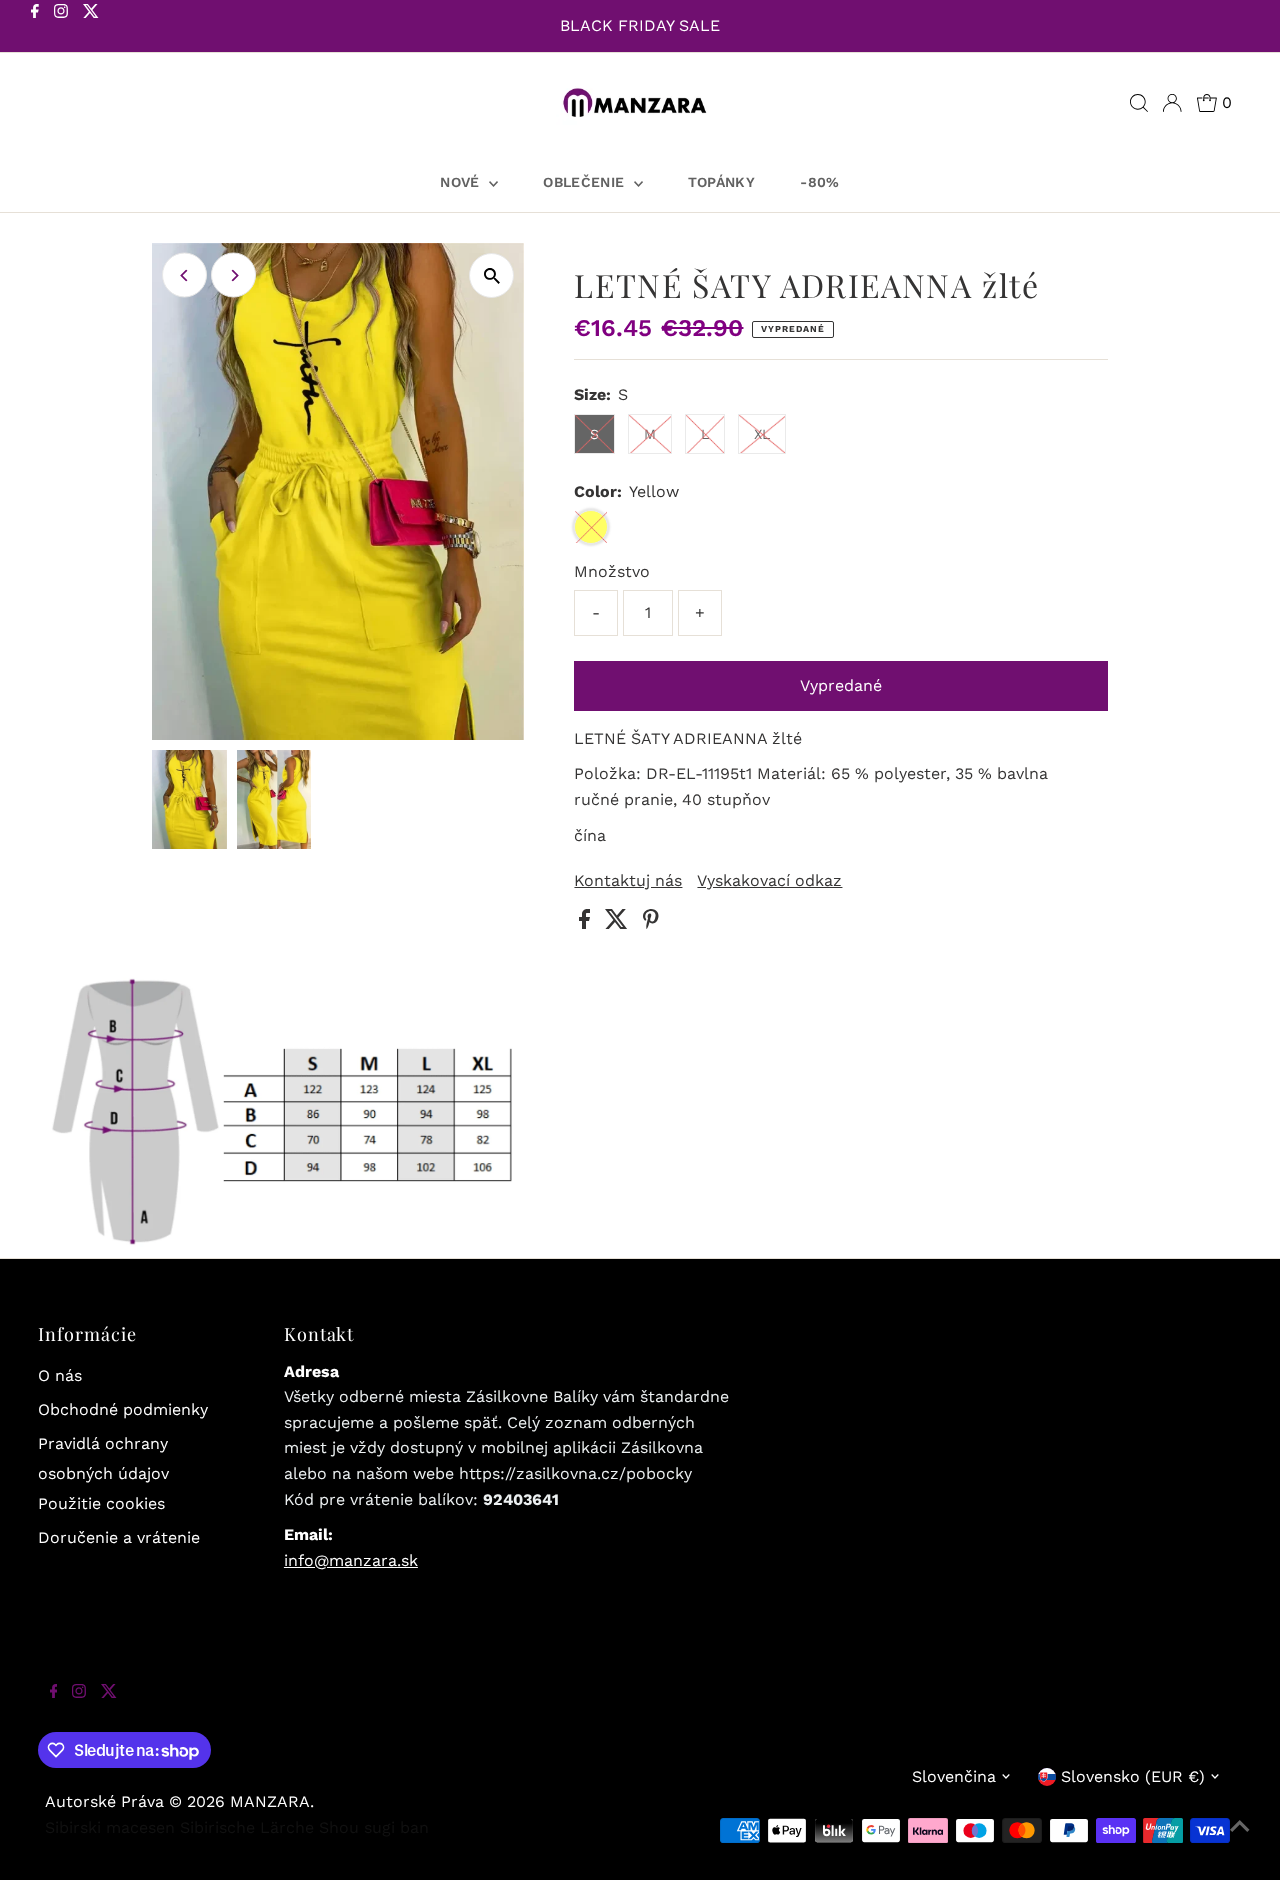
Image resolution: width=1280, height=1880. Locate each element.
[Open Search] (1139, 103)
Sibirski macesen (110, 1827)
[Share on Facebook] (587, 923)
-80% (819, 182)
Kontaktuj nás (628, 881)
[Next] (233, 275)
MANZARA (270, 1801)
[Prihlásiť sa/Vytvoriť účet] (1172, 103)
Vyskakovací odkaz (769, 881)
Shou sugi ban (374, 1827)
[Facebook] (35, 28)
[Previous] (184, 275)
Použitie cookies (101, 1503)
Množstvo (612, 571)
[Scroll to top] (1240, 1840)
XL (762, 434)
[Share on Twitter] (619, 923)
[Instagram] (61, 28)
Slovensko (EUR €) (1133, 1776)
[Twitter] (91, 28)
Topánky (721, 182)
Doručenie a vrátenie (119, 1537)
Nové (462, 182)
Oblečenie (586, 182)
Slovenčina (954, 1776)
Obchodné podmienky (123, 1409)
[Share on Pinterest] (651, 923)
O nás (60, 1375)
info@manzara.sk (351, 1560)
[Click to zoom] (491, 275)
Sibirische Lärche (247, 1827)
